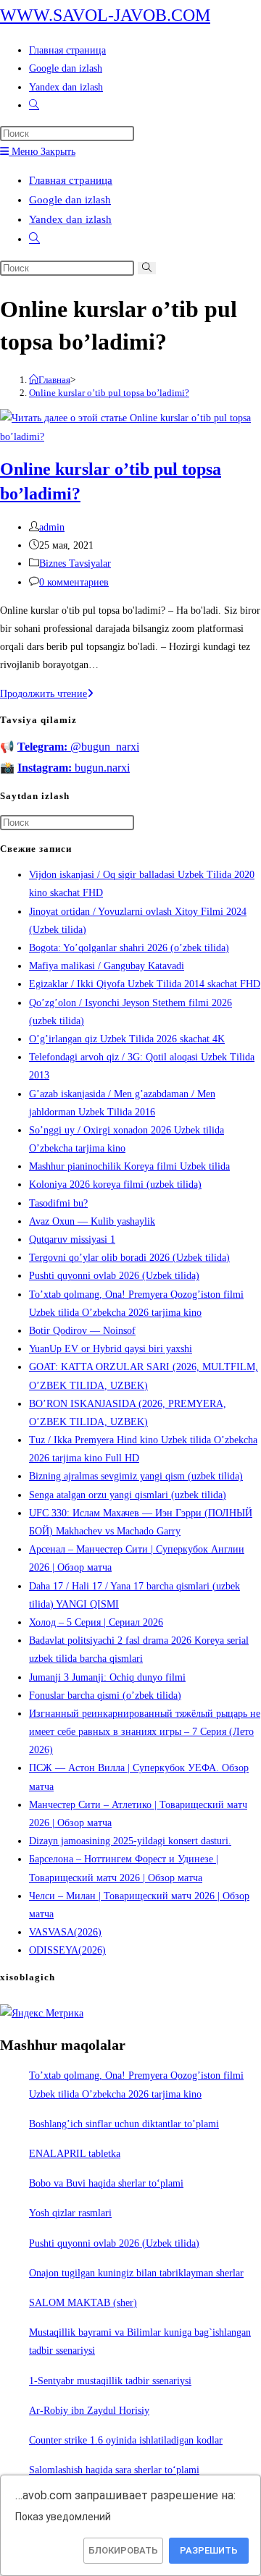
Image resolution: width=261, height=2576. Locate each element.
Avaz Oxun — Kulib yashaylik (92, 1221)
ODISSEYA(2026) (67, 1950)
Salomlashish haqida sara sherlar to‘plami (114, 2470)
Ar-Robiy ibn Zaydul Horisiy (89, 2411)
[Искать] (147, 268)
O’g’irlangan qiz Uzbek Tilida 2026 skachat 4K (127, 1039)
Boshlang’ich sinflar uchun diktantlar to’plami (124, 2124)
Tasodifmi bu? (58, 1203)
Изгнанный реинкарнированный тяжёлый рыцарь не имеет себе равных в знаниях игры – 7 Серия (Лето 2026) (145, 1732)
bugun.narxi (74, 768)
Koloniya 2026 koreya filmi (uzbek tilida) (115, 1184)
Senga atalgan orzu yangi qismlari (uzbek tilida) (128, 1495)
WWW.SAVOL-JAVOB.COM (105, 15)
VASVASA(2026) (65, 1932)
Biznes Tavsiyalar (75, 563)
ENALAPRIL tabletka (75, 2154)
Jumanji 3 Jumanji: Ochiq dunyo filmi (107, 1677)
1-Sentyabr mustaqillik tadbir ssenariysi (110, 2381)
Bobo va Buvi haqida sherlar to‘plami (106, 2183)
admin (52, 527)
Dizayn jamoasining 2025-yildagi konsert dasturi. (130, 1841)
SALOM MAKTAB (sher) (83, 2303)
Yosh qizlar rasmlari (70, 2213)
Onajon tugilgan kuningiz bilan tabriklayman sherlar (136, 2273)
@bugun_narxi (78, 747)
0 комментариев (74, 582)
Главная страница (71, 180)
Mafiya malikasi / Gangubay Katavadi (107, 966)
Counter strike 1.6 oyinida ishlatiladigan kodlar (126, 2440)
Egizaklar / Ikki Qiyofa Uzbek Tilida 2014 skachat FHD (145, 984)
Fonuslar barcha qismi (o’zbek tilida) (105, 1695)
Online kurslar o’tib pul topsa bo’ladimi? (109, 393)
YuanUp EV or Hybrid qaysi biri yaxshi (111, 1349)
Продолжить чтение (47, 694)
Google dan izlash (70, 200)
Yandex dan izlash (70, 219)
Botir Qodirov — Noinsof (82, 1331)
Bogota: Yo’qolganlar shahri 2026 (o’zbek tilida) (129, 948)
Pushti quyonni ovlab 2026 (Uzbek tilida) (114, 1276)
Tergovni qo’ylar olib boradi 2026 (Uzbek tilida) (129, 1258)
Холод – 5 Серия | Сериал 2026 (96, 1622)
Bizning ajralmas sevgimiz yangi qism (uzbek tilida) (136, 1476)
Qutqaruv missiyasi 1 (72, 1240)
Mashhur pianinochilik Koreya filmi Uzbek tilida (129, 1166)
